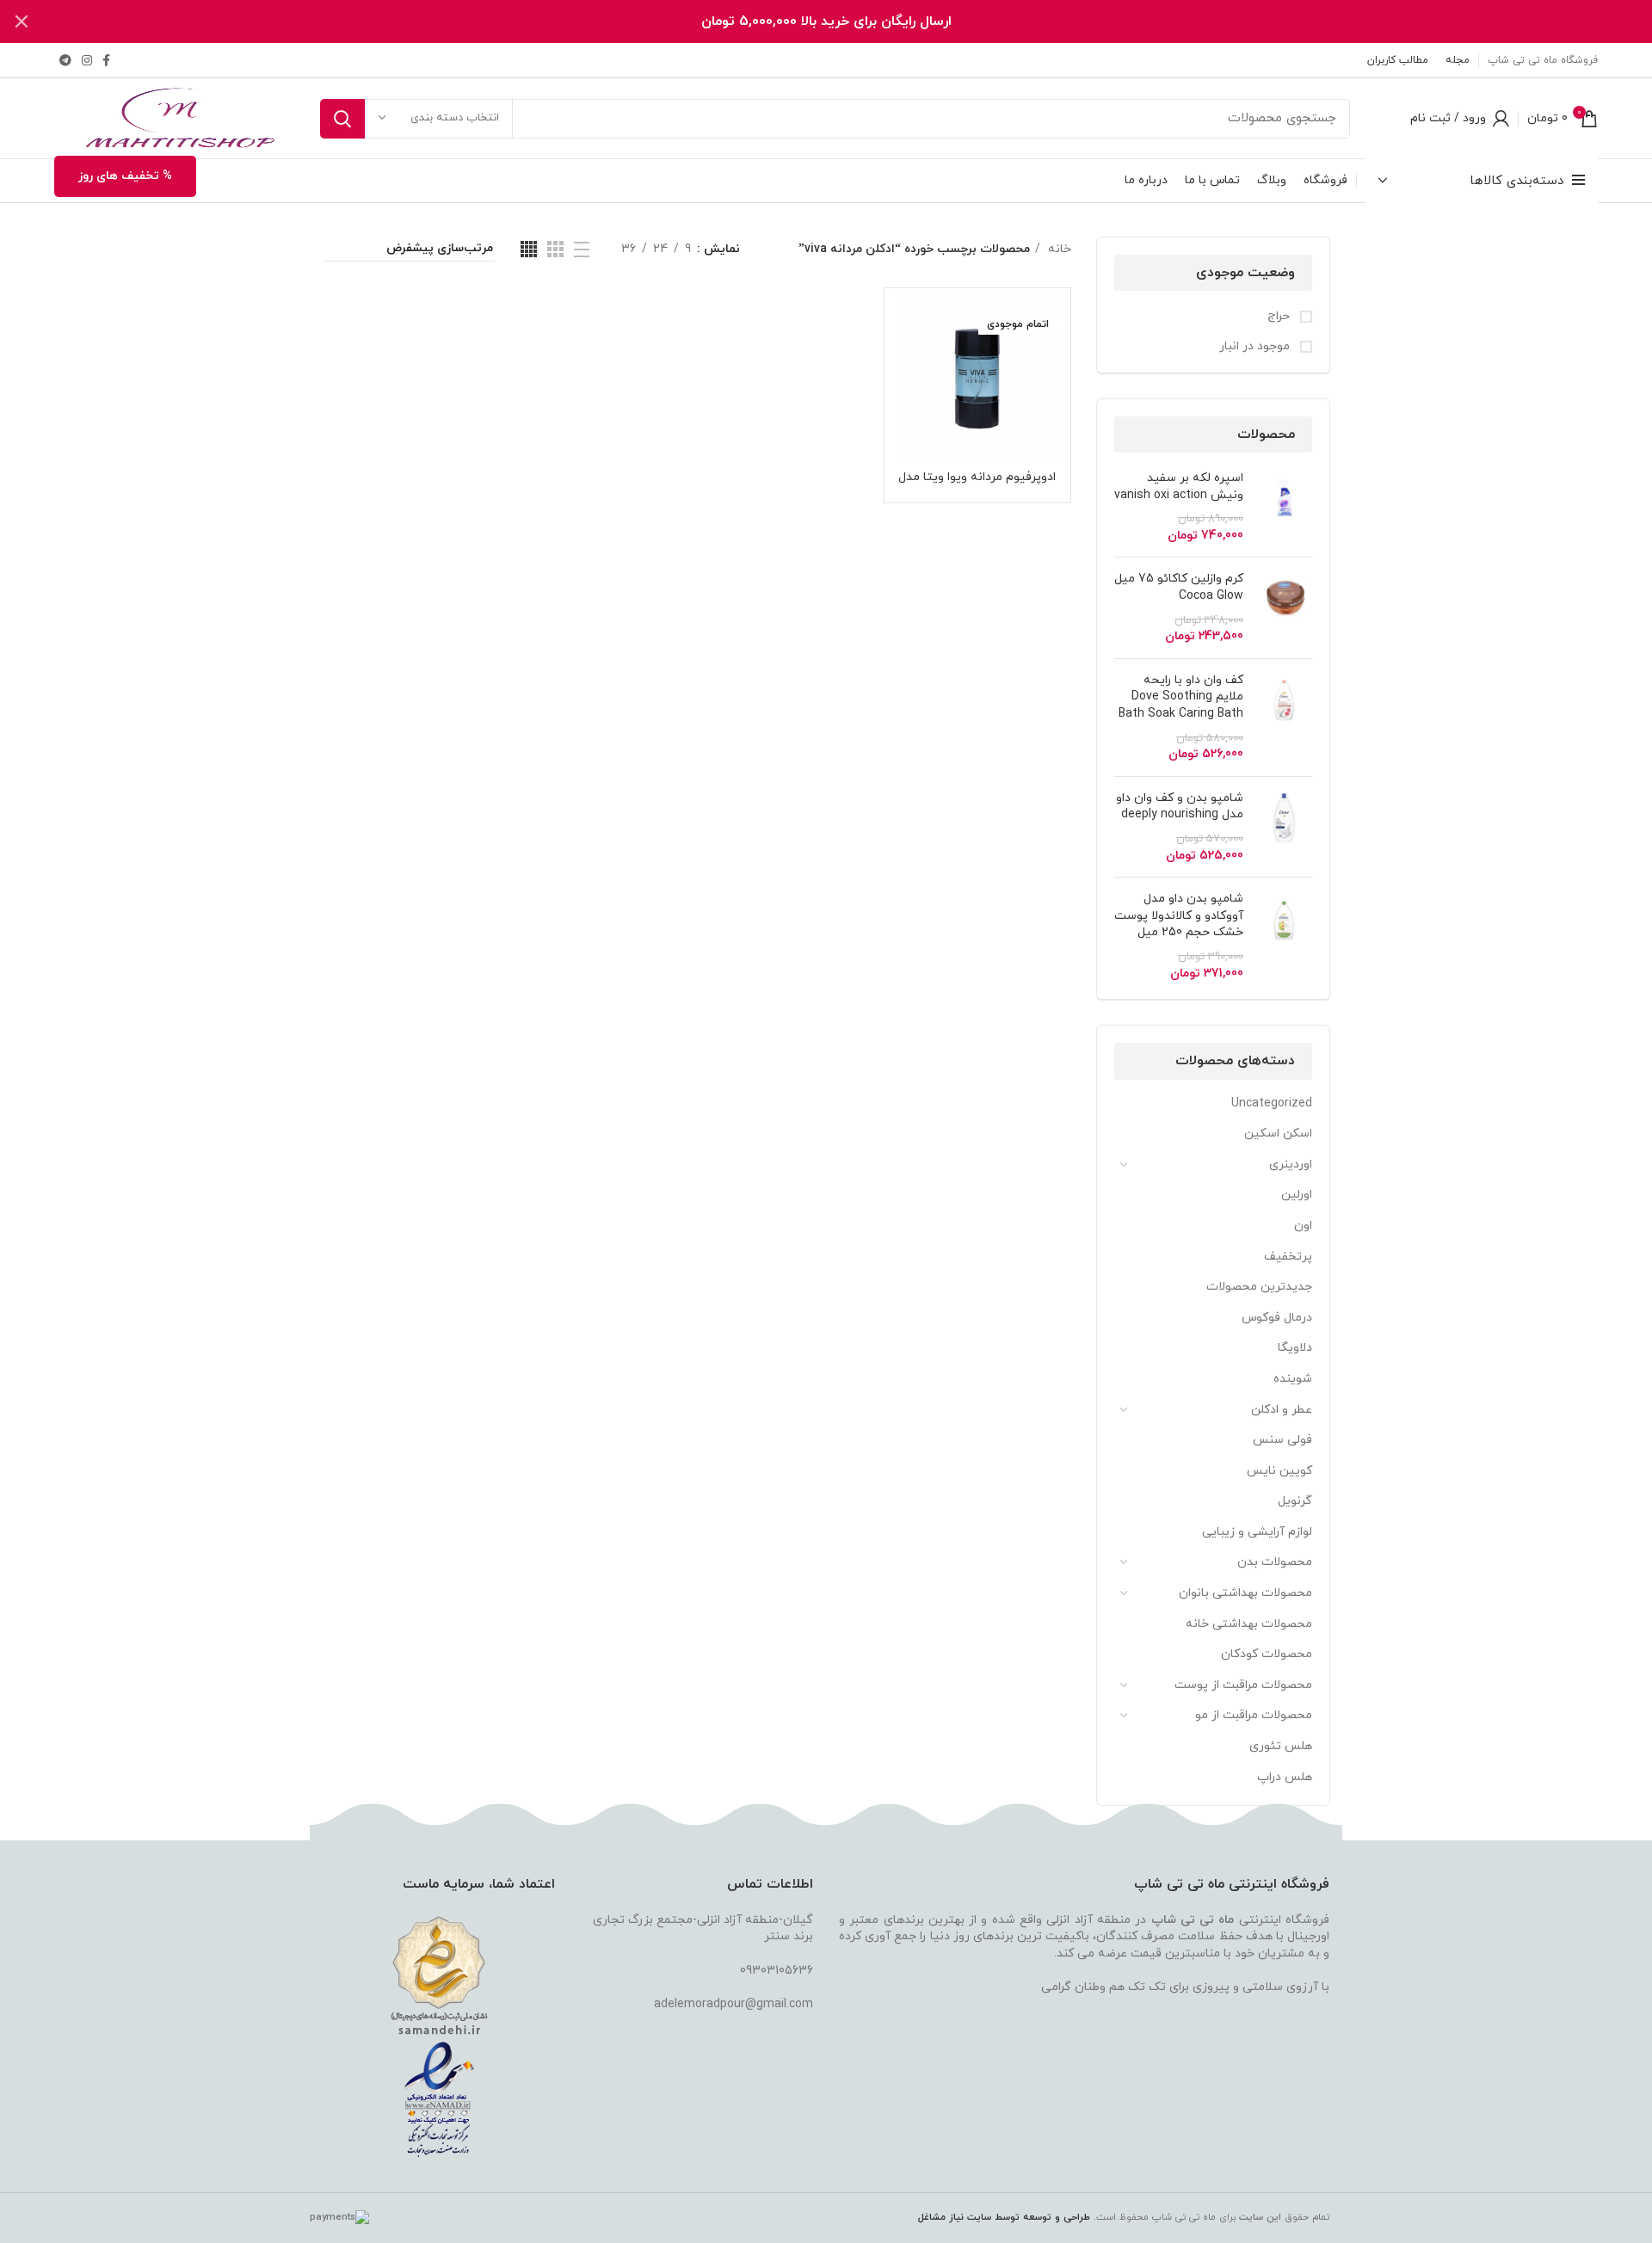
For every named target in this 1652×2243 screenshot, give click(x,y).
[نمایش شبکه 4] (529, 249)
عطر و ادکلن (1282, 1410)
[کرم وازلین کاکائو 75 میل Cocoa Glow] (1284, 607)
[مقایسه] (910, 329)
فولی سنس (1282, 1440)
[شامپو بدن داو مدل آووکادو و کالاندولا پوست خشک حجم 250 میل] (1284, 936)
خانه (1058, 249)
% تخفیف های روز (125, 176)
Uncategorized (1272, 1103)
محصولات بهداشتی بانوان (1245, 1593)
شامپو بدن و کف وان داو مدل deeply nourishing (1180, 807)
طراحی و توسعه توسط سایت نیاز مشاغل (1004, 2217)
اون (1303, 1226)
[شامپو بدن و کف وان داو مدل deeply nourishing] (1284, 827)
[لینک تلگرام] (65, 60)
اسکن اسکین (1278, 1134)
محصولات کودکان (1267, 1654)
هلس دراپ (1285, 1777)
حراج (1280, 316)
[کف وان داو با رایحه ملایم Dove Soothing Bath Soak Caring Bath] (1284, 718)
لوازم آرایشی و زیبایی (1257, 1532)
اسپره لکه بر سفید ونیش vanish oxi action (1179, 487)
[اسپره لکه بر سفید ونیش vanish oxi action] (1284, 507)
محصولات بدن (1275, 1562)
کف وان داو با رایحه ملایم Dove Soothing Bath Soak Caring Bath (1181, 697)
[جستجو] (342, 119)
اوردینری (1291, 1165)
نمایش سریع (910, 368)
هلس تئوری (1281, 1746)
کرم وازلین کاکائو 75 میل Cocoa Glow (1179, 587)
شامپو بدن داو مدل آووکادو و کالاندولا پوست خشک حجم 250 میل (1179, 915)
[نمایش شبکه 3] (555, 249)
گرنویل (1295, 1501)
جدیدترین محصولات (1259, 1287)
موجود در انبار (1256, 346)
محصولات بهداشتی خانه (1249, 1624)
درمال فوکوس (1277, 1318)
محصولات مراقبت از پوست (1243, 1685)
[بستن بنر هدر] (22, 22)
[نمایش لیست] (582, 250)
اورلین (1297, 1195)
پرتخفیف (1288, 1257)
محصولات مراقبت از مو (1254, 1715)
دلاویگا (1295, 1348)
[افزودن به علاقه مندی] (910, 407)
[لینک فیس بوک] (106, 60)
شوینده (1293, 1379)
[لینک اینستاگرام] (87, 60)
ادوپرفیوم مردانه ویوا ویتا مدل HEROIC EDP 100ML (977, 485)
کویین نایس (1279, 1471)
